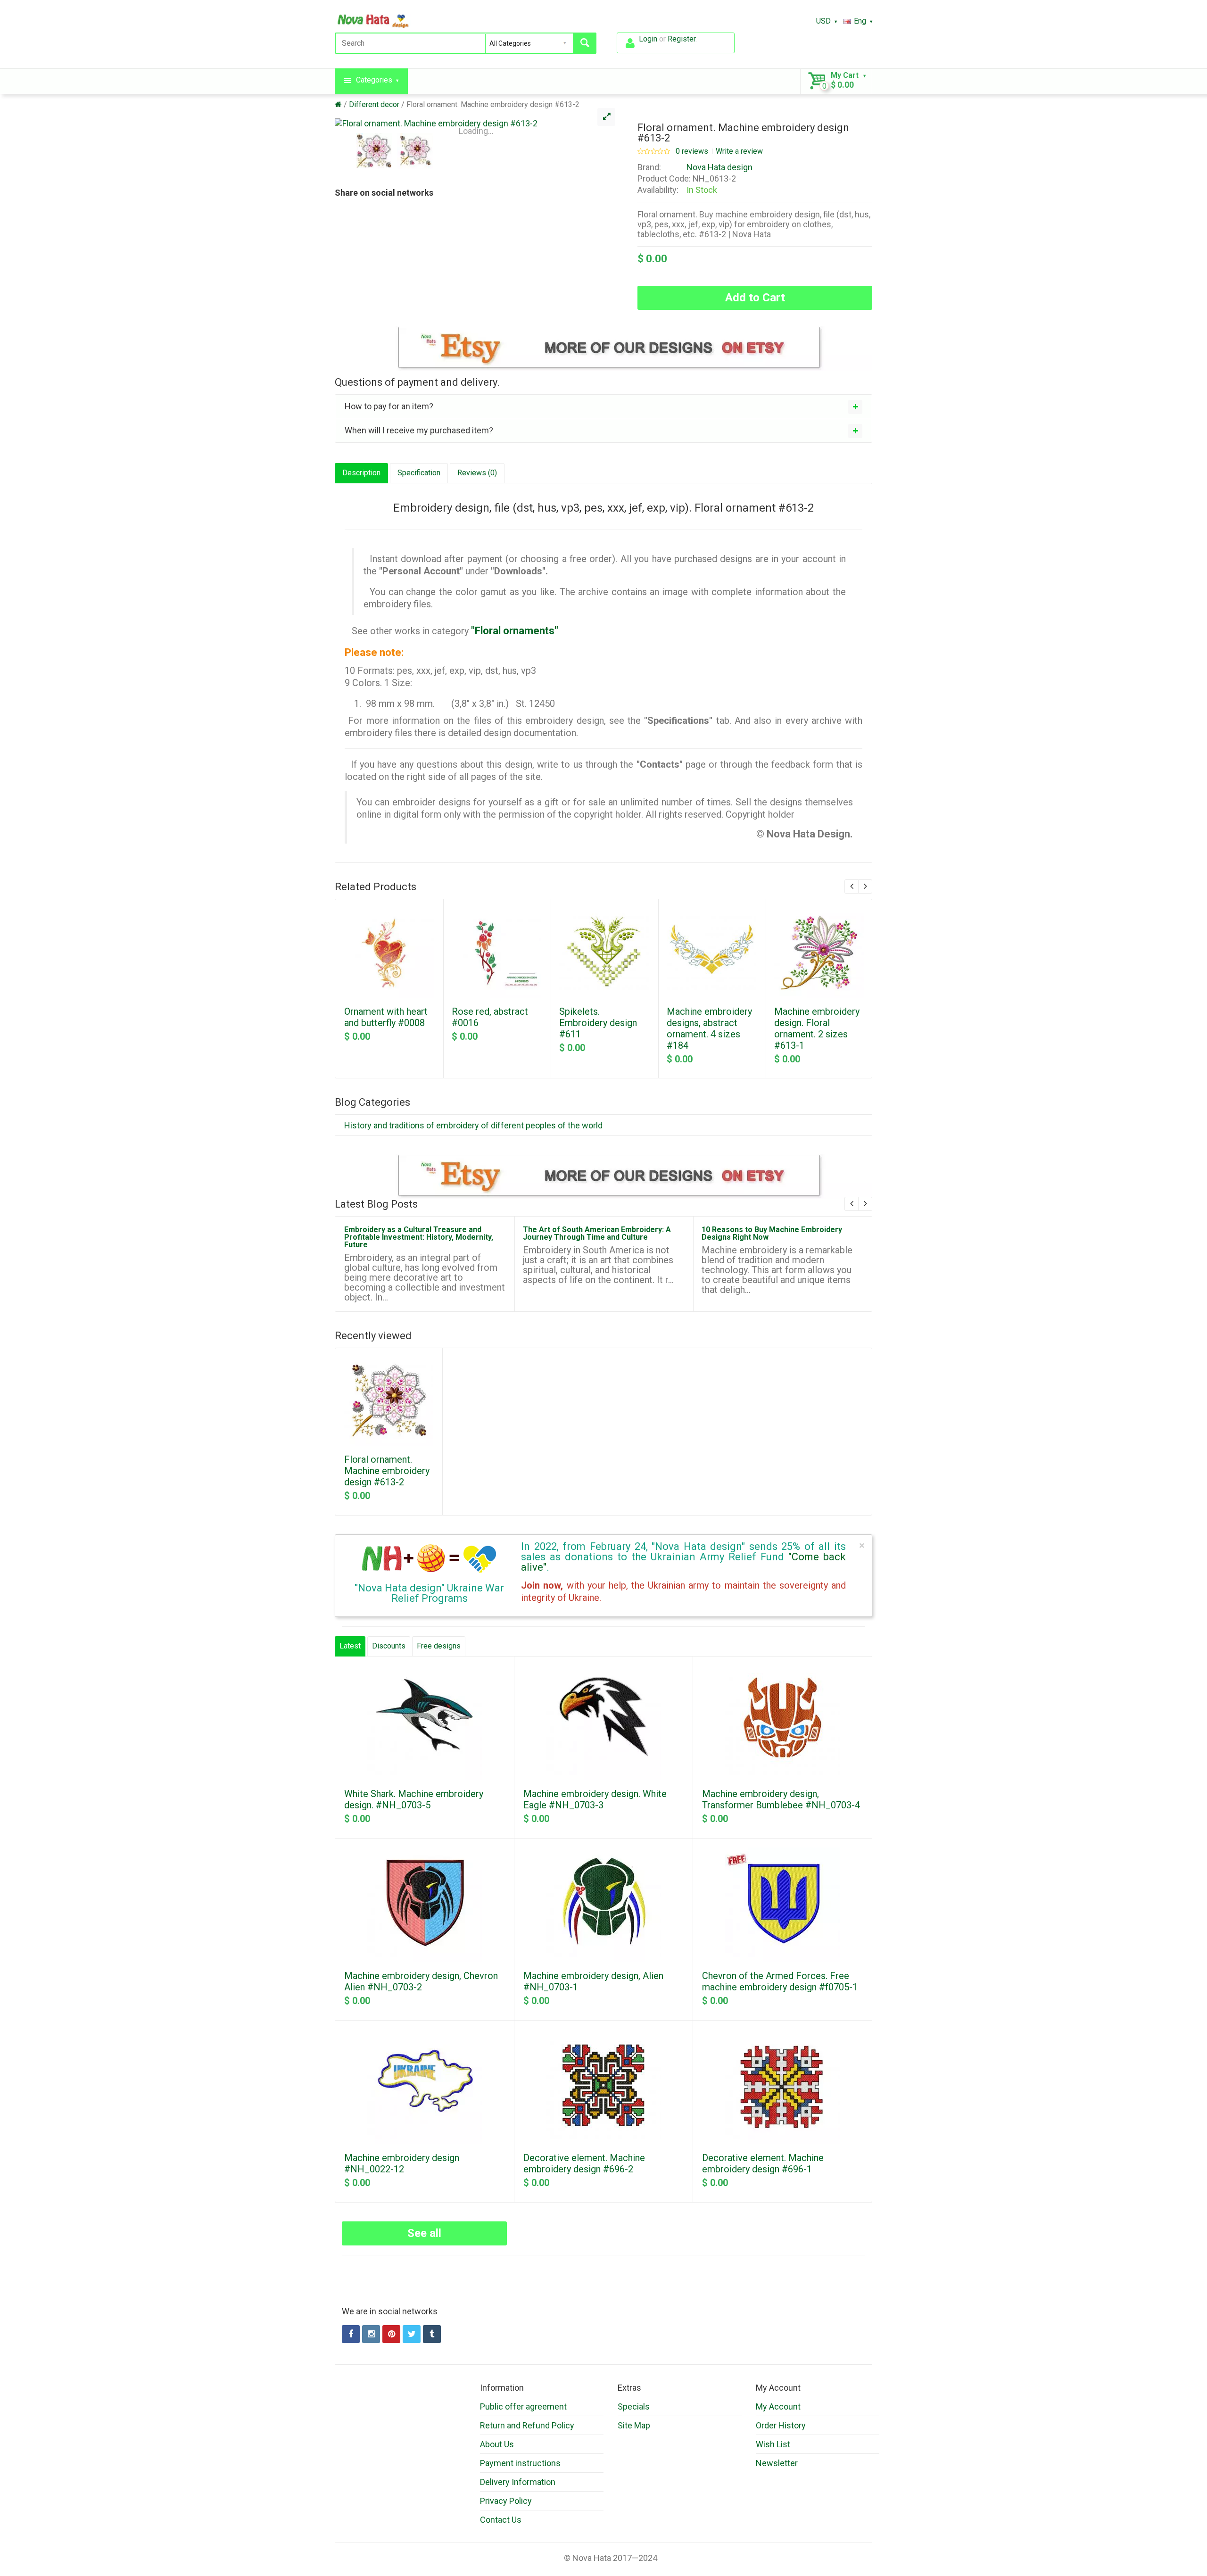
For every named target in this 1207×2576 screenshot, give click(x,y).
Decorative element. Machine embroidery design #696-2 (584, 2163)
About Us (497, 2444)
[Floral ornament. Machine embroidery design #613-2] (476, 123)
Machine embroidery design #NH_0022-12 (402, 2163)
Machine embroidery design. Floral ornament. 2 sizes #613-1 (817, 1028)
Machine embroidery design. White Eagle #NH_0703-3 (595, 1799)
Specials (634, 2406)
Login (648, 39)
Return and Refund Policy (527, 2425)
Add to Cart (755, 298)
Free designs (439, 1646)
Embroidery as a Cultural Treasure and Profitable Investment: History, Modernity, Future (419, 1237)
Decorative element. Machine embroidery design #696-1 (763, 2163)
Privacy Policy (506, 2501)
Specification (419, 473)
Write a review (739, 151)
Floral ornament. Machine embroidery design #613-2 (493, 104)
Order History (781, 2425)
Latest (350, 1646)
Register (682, 39)
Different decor (374, 104)
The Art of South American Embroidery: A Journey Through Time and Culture (597, 1233)
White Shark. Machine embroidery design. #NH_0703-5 (414, 1799)
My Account (778, 2406)
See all (424, 2233)
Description (361, 473)
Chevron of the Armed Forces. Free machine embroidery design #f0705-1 (780, 1981)
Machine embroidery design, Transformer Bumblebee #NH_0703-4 (781, 1799)
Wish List (773, 2444)
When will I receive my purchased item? (419, 430)
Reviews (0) (477, 473)
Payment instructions (520, 2463)
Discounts (389, 1646)
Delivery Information (518, 2482)
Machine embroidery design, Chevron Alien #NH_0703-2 (421, 1981)
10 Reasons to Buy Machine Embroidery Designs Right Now (772, 1233)
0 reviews (692, 151)
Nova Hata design (719, 167)
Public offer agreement (523, 2406)
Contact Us (501, 2520)
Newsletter (777, 2463)
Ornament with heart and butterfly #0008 (386, 1017)
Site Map (634, 2425)
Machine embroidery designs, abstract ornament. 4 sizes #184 (709, 1028)
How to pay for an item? (389, 406)
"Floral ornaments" (515, 631)
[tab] (603, 406)
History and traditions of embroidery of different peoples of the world (473, 1125)
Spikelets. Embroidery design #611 (598, 1023)
